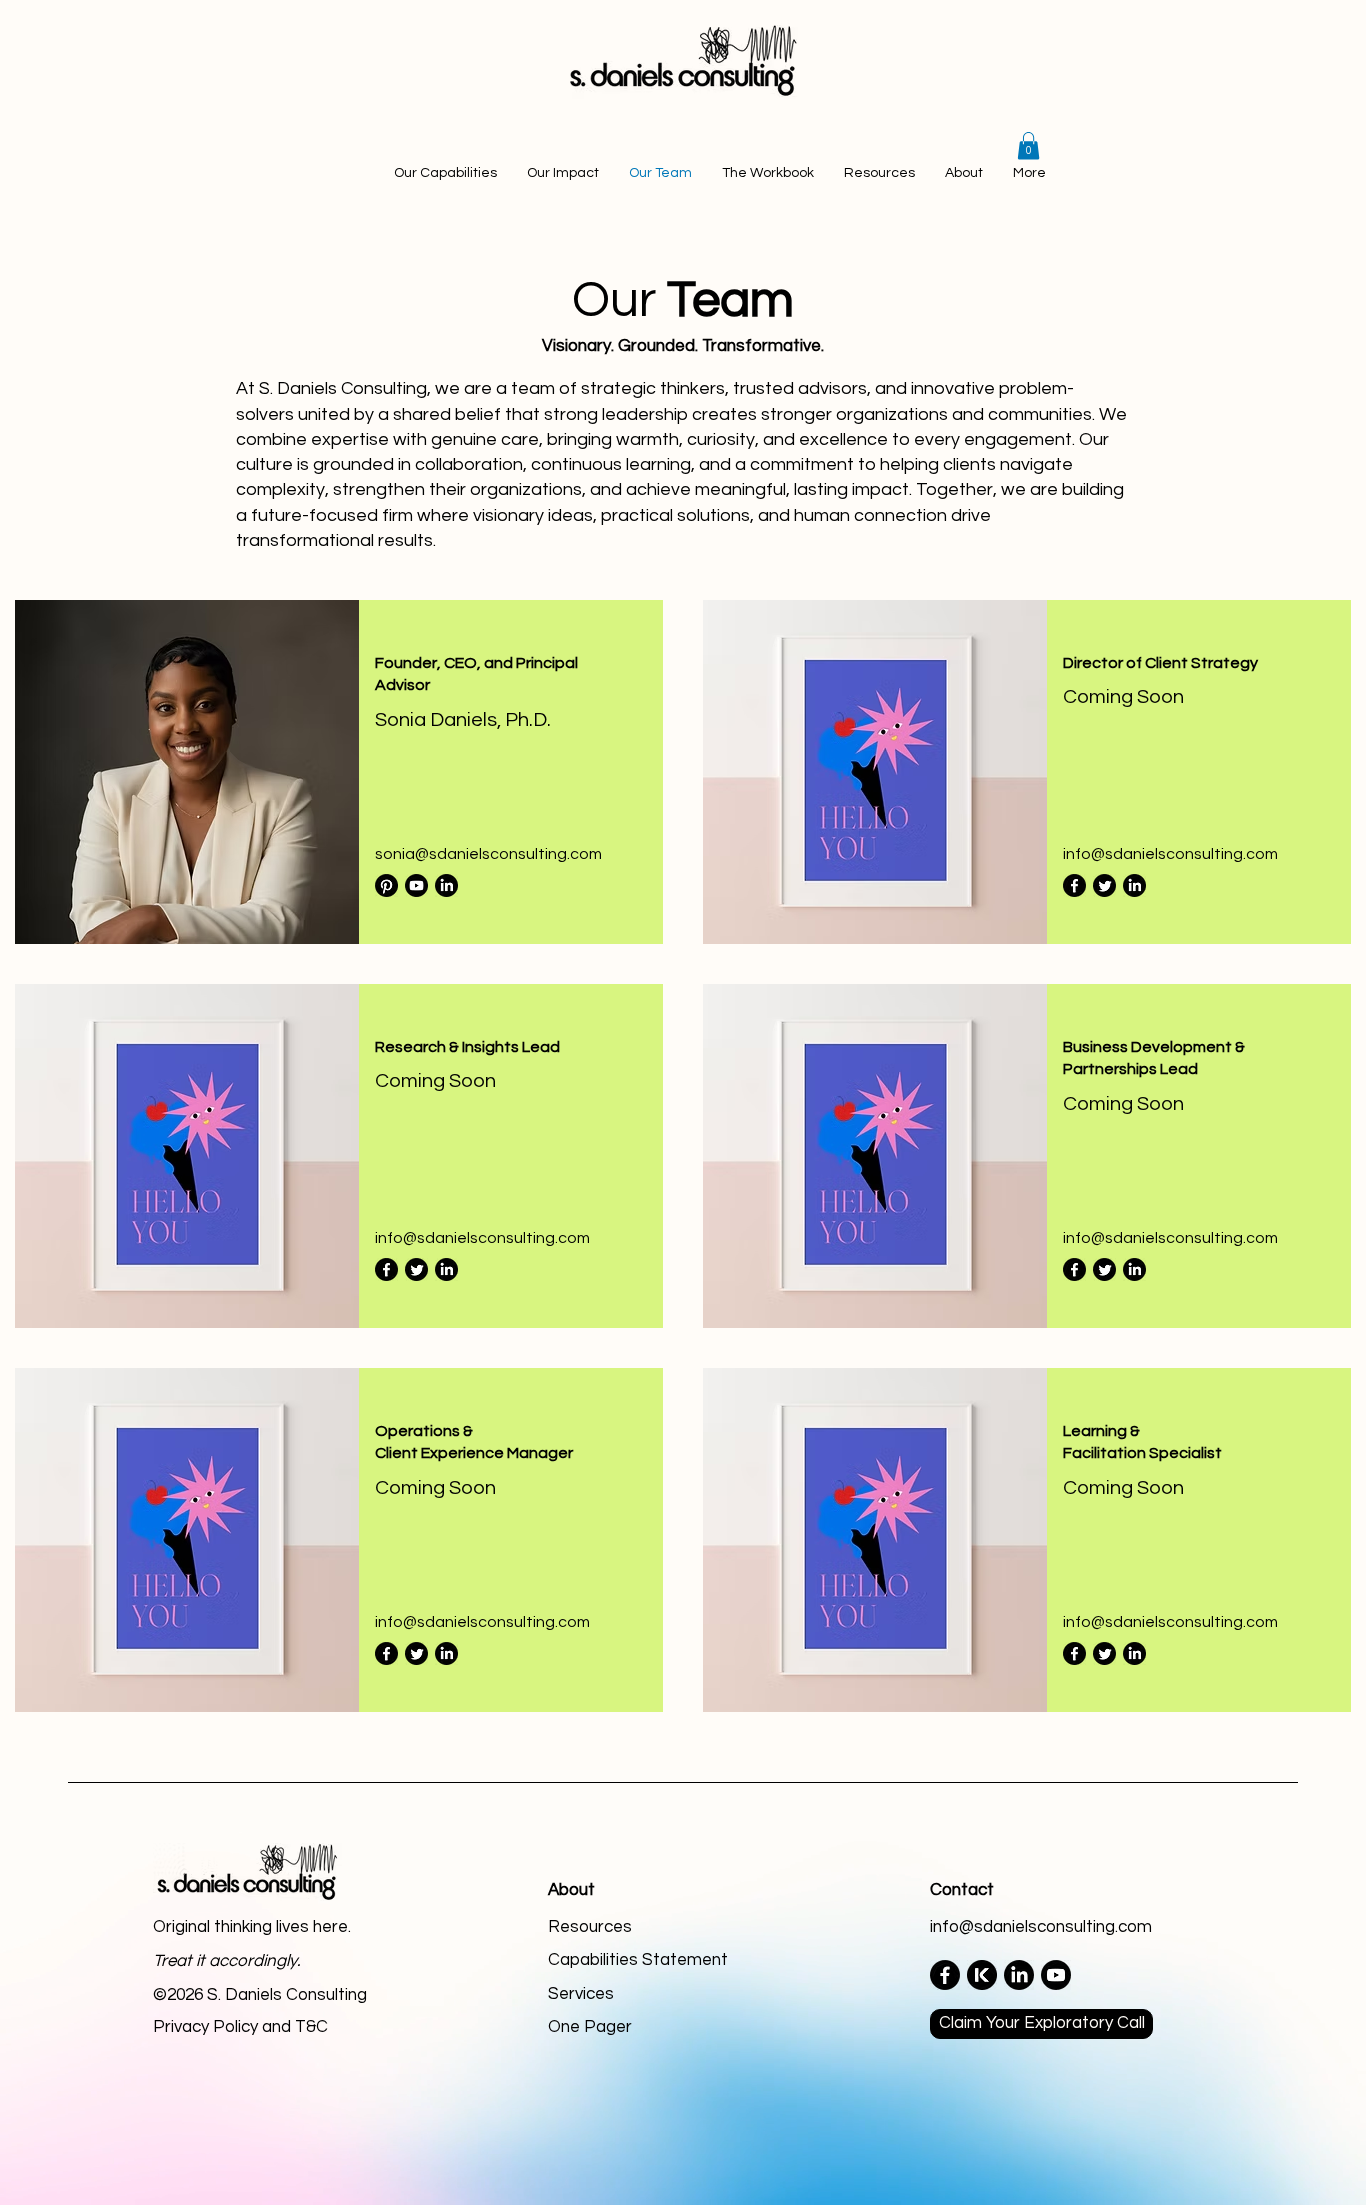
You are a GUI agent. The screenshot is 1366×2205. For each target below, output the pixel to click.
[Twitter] (1104, 885)
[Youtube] (416, 885)
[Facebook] (1074, 885)
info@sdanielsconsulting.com (1170, 854)
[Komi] (982, 1975)
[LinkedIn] (446, 885)
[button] (1028, 145)
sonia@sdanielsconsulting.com (488, 854)
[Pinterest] (386, 885)
